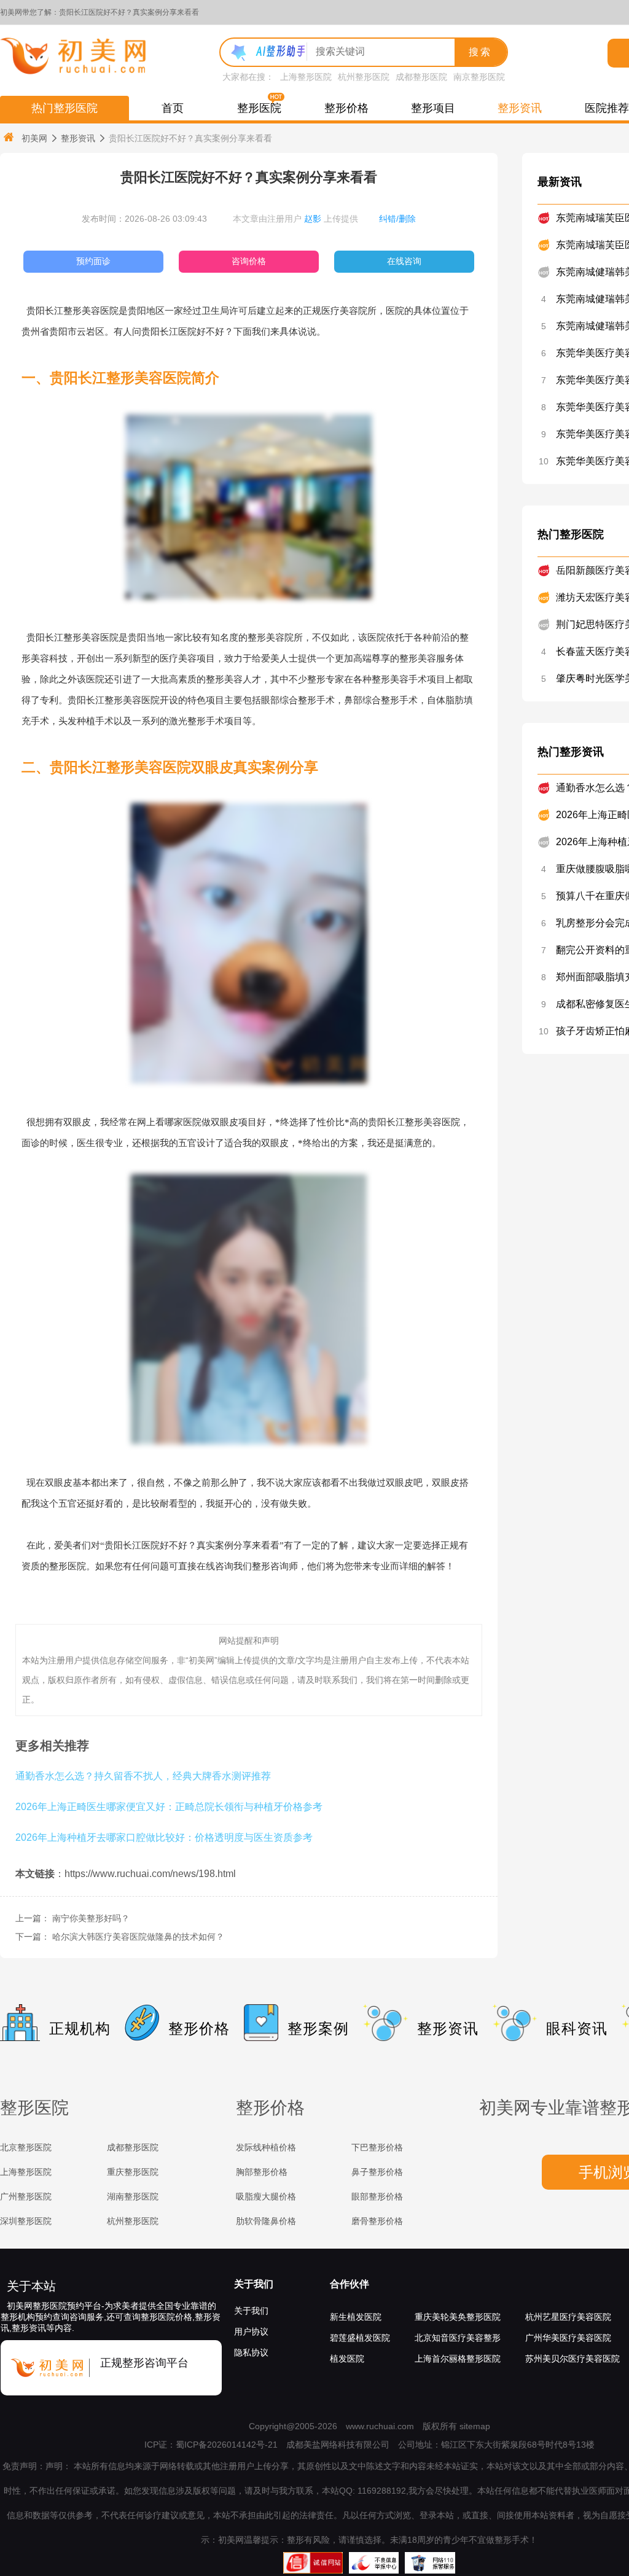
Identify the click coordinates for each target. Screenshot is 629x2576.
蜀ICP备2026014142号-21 (227, 2445)
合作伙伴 (350, 2284)
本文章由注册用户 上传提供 (295, 219)
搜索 (480, 52)
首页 (173, 108)
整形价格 (346, 108)
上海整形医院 (306, 77)
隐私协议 (251, 2352)
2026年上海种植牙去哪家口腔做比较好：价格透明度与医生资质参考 (164, 1837)
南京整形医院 (479, 77)
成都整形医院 (421, 77)
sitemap (475, 2426)
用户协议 (251, 2332)
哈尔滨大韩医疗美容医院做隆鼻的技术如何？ (138, 1937)
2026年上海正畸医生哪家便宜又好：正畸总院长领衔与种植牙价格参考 (169, 1806)
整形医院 (259, 108)
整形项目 (433, 108)
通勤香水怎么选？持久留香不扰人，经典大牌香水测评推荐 (143, 1776)
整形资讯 (520, 108)
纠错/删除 (397, 219)
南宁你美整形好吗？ (91, 1918)
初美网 (34, 138)
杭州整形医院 (364, 77)
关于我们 (254, 2284)
